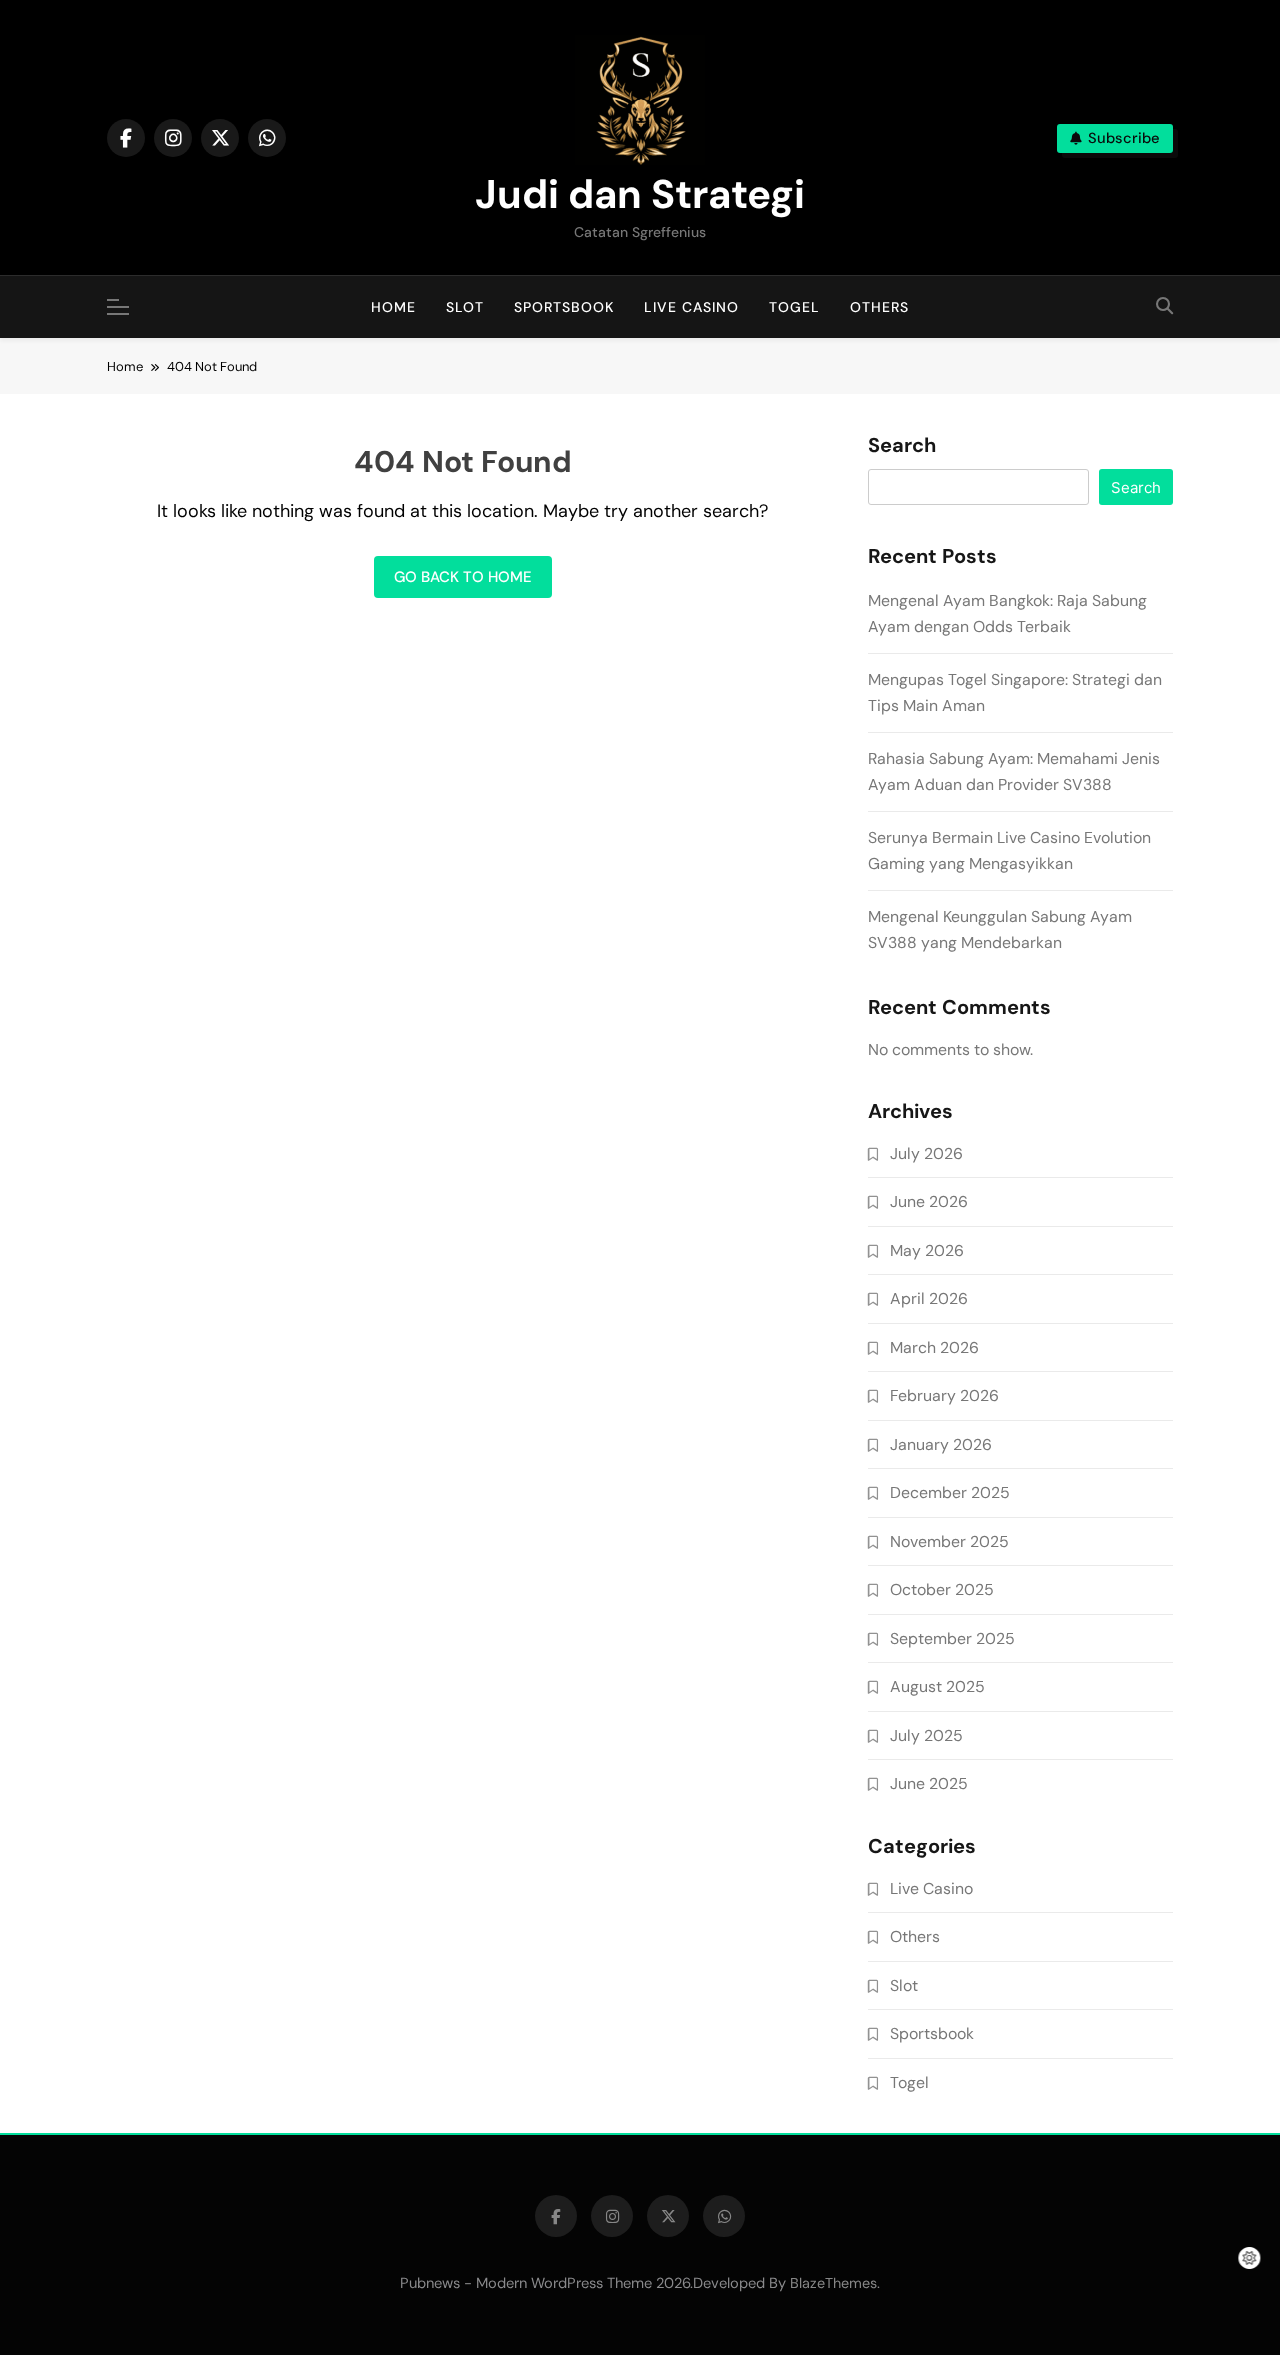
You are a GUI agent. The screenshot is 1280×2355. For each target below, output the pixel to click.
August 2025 (937, 1686)
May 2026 (927, 1250)
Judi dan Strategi (640, 194)
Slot (465, 307)
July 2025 (926, 1735)
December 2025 (950, 1492)
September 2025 (952, 1638)
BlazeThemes (833, 2283)
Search (902, 446)
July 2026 (926, 1153)
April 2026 (929, 1298)
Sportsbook (564, 307)
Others (879, 307)
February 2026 (944, 1395)
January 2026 (941, 1444)
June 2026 (929, 1201)
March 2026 (934, 1347)
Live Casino (691, 307)
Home (393, 307)
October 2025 (942, 1589)
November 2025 (949, 1541)
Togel (794, 307)
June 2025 (929, 1783)
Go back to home (463, 577)
